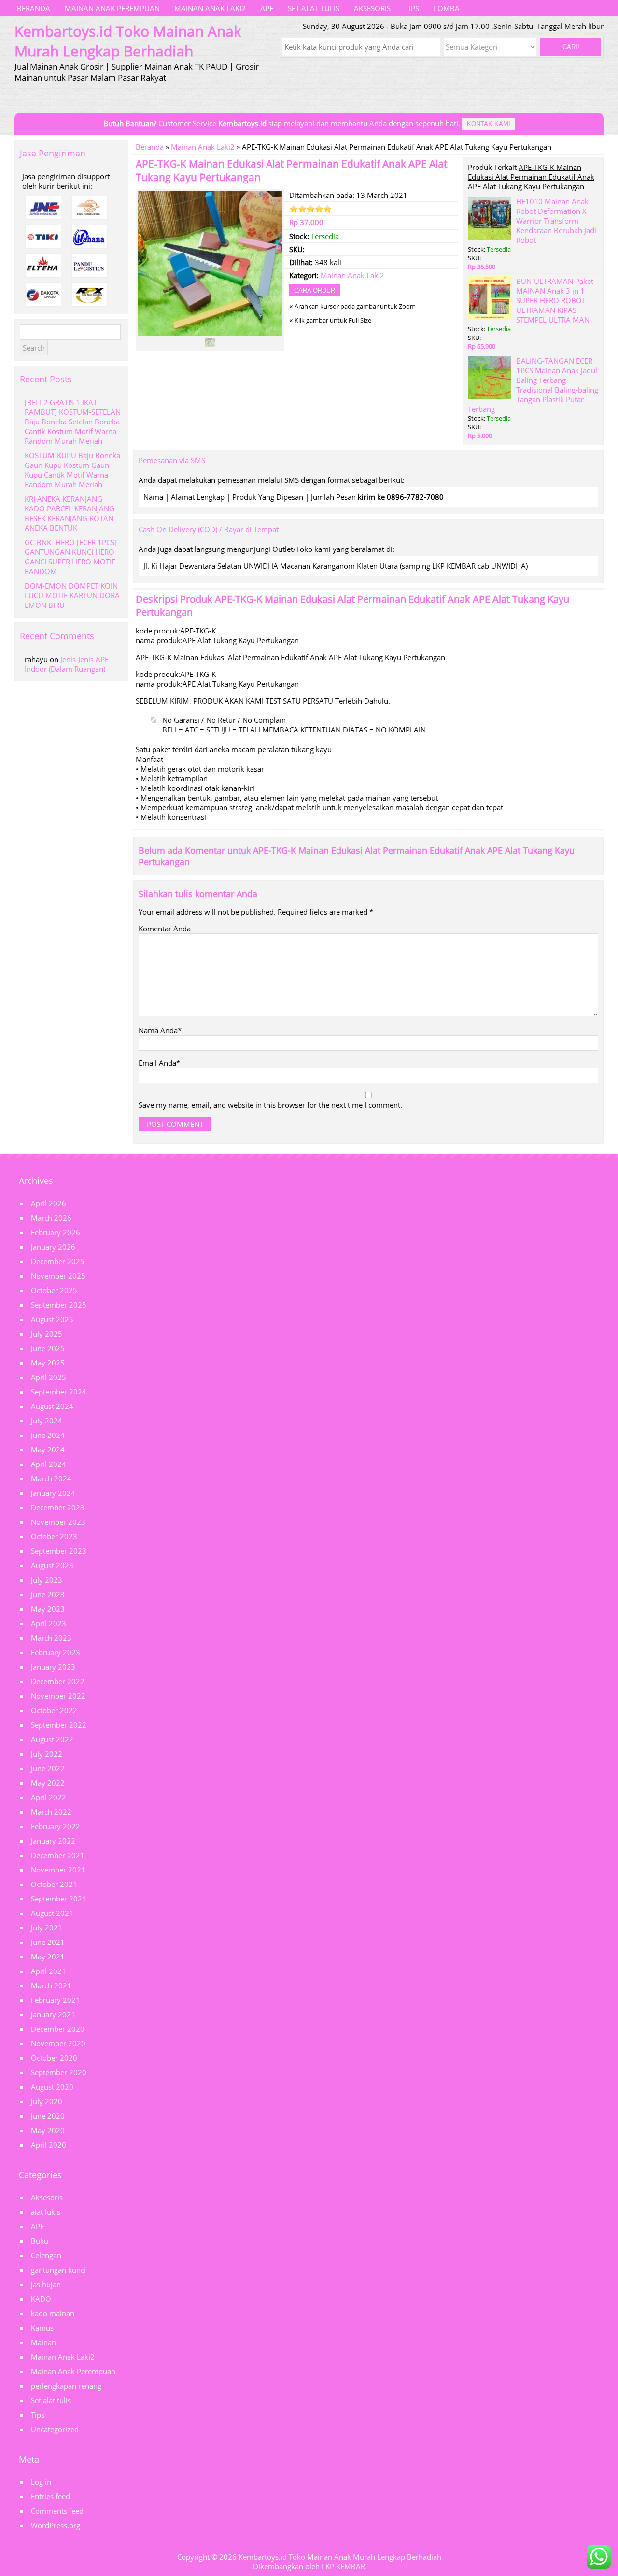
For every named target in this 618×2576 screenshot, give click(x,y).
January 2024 (53, 1493)
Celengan (46, 2255)
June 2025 (48, 1348)
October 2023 (54, 1536)
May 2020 (48, 2130)
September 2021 (59, 1899)
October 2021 (54, 1884)
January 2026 (53, 1247)
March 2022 (51, 1812)
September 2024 (59, 1392)
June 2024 (48, 1435)
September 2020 (59, 2072)
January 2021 (53, 2014)
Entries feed (50, 2496)
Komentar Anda (165, 929)
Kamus (42, 2328)
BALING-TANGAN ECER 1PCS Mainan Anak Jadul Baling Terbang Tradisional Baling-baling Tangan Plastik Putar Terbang (533, 385)
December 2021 (58, 1855)
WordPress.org (56, 2525)
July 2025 (47, 1334)
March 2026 (51, 1218)
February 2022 (56, 1826)
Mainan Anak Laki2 (210, 8)
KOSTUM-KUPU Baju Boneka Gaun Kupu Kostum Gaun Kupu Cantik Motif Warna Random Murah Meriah (72, 470)
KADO (41, 2299)
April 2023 (49, 1623)
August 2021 (52, 1913)
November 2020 (58, 2043)
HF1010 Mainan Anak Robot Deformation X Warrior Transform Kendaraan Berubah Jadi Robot (556, 221)
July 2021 (47, 1928)
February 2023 (56, 1652)
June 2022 (48, 1768)
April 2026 (49, 1203)
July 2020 (47, 2101)
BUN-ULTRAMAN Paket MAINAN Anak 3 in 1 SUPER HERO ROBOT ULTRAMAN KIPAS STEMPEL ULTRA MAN (555, 300)
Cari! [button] (571, 47)
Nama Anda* (160, 1030)
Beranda (34, 8)
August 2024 (52, 1406)
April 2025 (49, 1377)
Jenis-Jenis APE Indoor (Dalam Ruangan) (67, 664)
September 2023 (59, 1551)
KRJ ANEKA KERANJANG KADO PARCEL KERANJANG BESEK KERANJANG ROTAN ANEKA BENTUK (70, 513)
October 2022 (54, 1710)
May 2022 (48, 1783)
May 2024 (48, 1450)
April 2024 (49, 1464)
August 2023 (52, 1565)
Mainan (43, 2342)
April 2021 (49, 1971)
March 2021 (51, 1985)
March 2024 (51, 1478)
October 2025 (54, 1290)
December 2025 (58, 1261)
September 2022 (59, 1725)
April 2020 (49, 2145)
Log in (41, 2482)
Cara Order (315, 290)
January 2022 (53, 1841)
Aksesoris (372, 8)
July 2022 (47, 1754)
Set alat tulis (314, 8)
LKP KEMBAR (343, 2566)
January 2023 (53, 1667)
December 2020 (58, 2029)
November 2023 (58, 1522)
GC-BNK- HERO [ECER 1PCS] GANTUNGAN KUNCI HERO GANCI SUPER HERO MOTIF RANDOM (71, 557)
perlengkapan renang (66, 2386)
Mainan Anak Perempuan (112, 8)
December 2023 (58, 1507)
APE (267, 8)
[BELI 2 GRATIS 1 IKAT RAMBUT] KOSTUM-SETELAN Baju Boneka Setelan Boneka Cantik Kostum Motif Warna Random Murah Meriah (73, 422)
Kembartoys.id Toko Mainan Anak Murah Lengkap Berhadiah (340, 2557)
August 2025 (52, 1319)
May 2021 (48, 1957)
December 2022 (58, 1681)
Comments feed (57, 2511)
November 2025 (58, 1276)
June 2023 (48, 1594)
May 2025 (48, 1363)
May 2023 (48, 1609)
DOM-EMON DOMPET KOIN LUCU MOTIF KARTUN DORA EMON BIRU (72, 595)
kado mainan (53, 2313)
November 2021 (58, 1870)
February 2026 (56, 1232)
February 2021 (56, 2000)
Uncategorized (55, 2429)
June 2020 (48, 2116)
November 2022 (58, 1696)
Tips (412, 8)
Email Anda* (159, 1063)
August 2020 (52, 2087)
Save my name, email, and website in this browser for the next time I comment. (270, 1105)
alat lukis (46, 2212)
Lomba (447, 8)
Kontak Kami (489, 124)
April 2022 (49, 1797)
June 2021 (48, 1942)
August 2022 (52, 1739)
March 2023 (51, 1638)
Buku (40, 2241)
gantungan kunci (58, 2270)
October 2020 (54, 2058)
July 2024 (47, 1421)
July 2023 (47, 1580)
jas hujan (46, 2284)
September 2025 (59, 1305)
